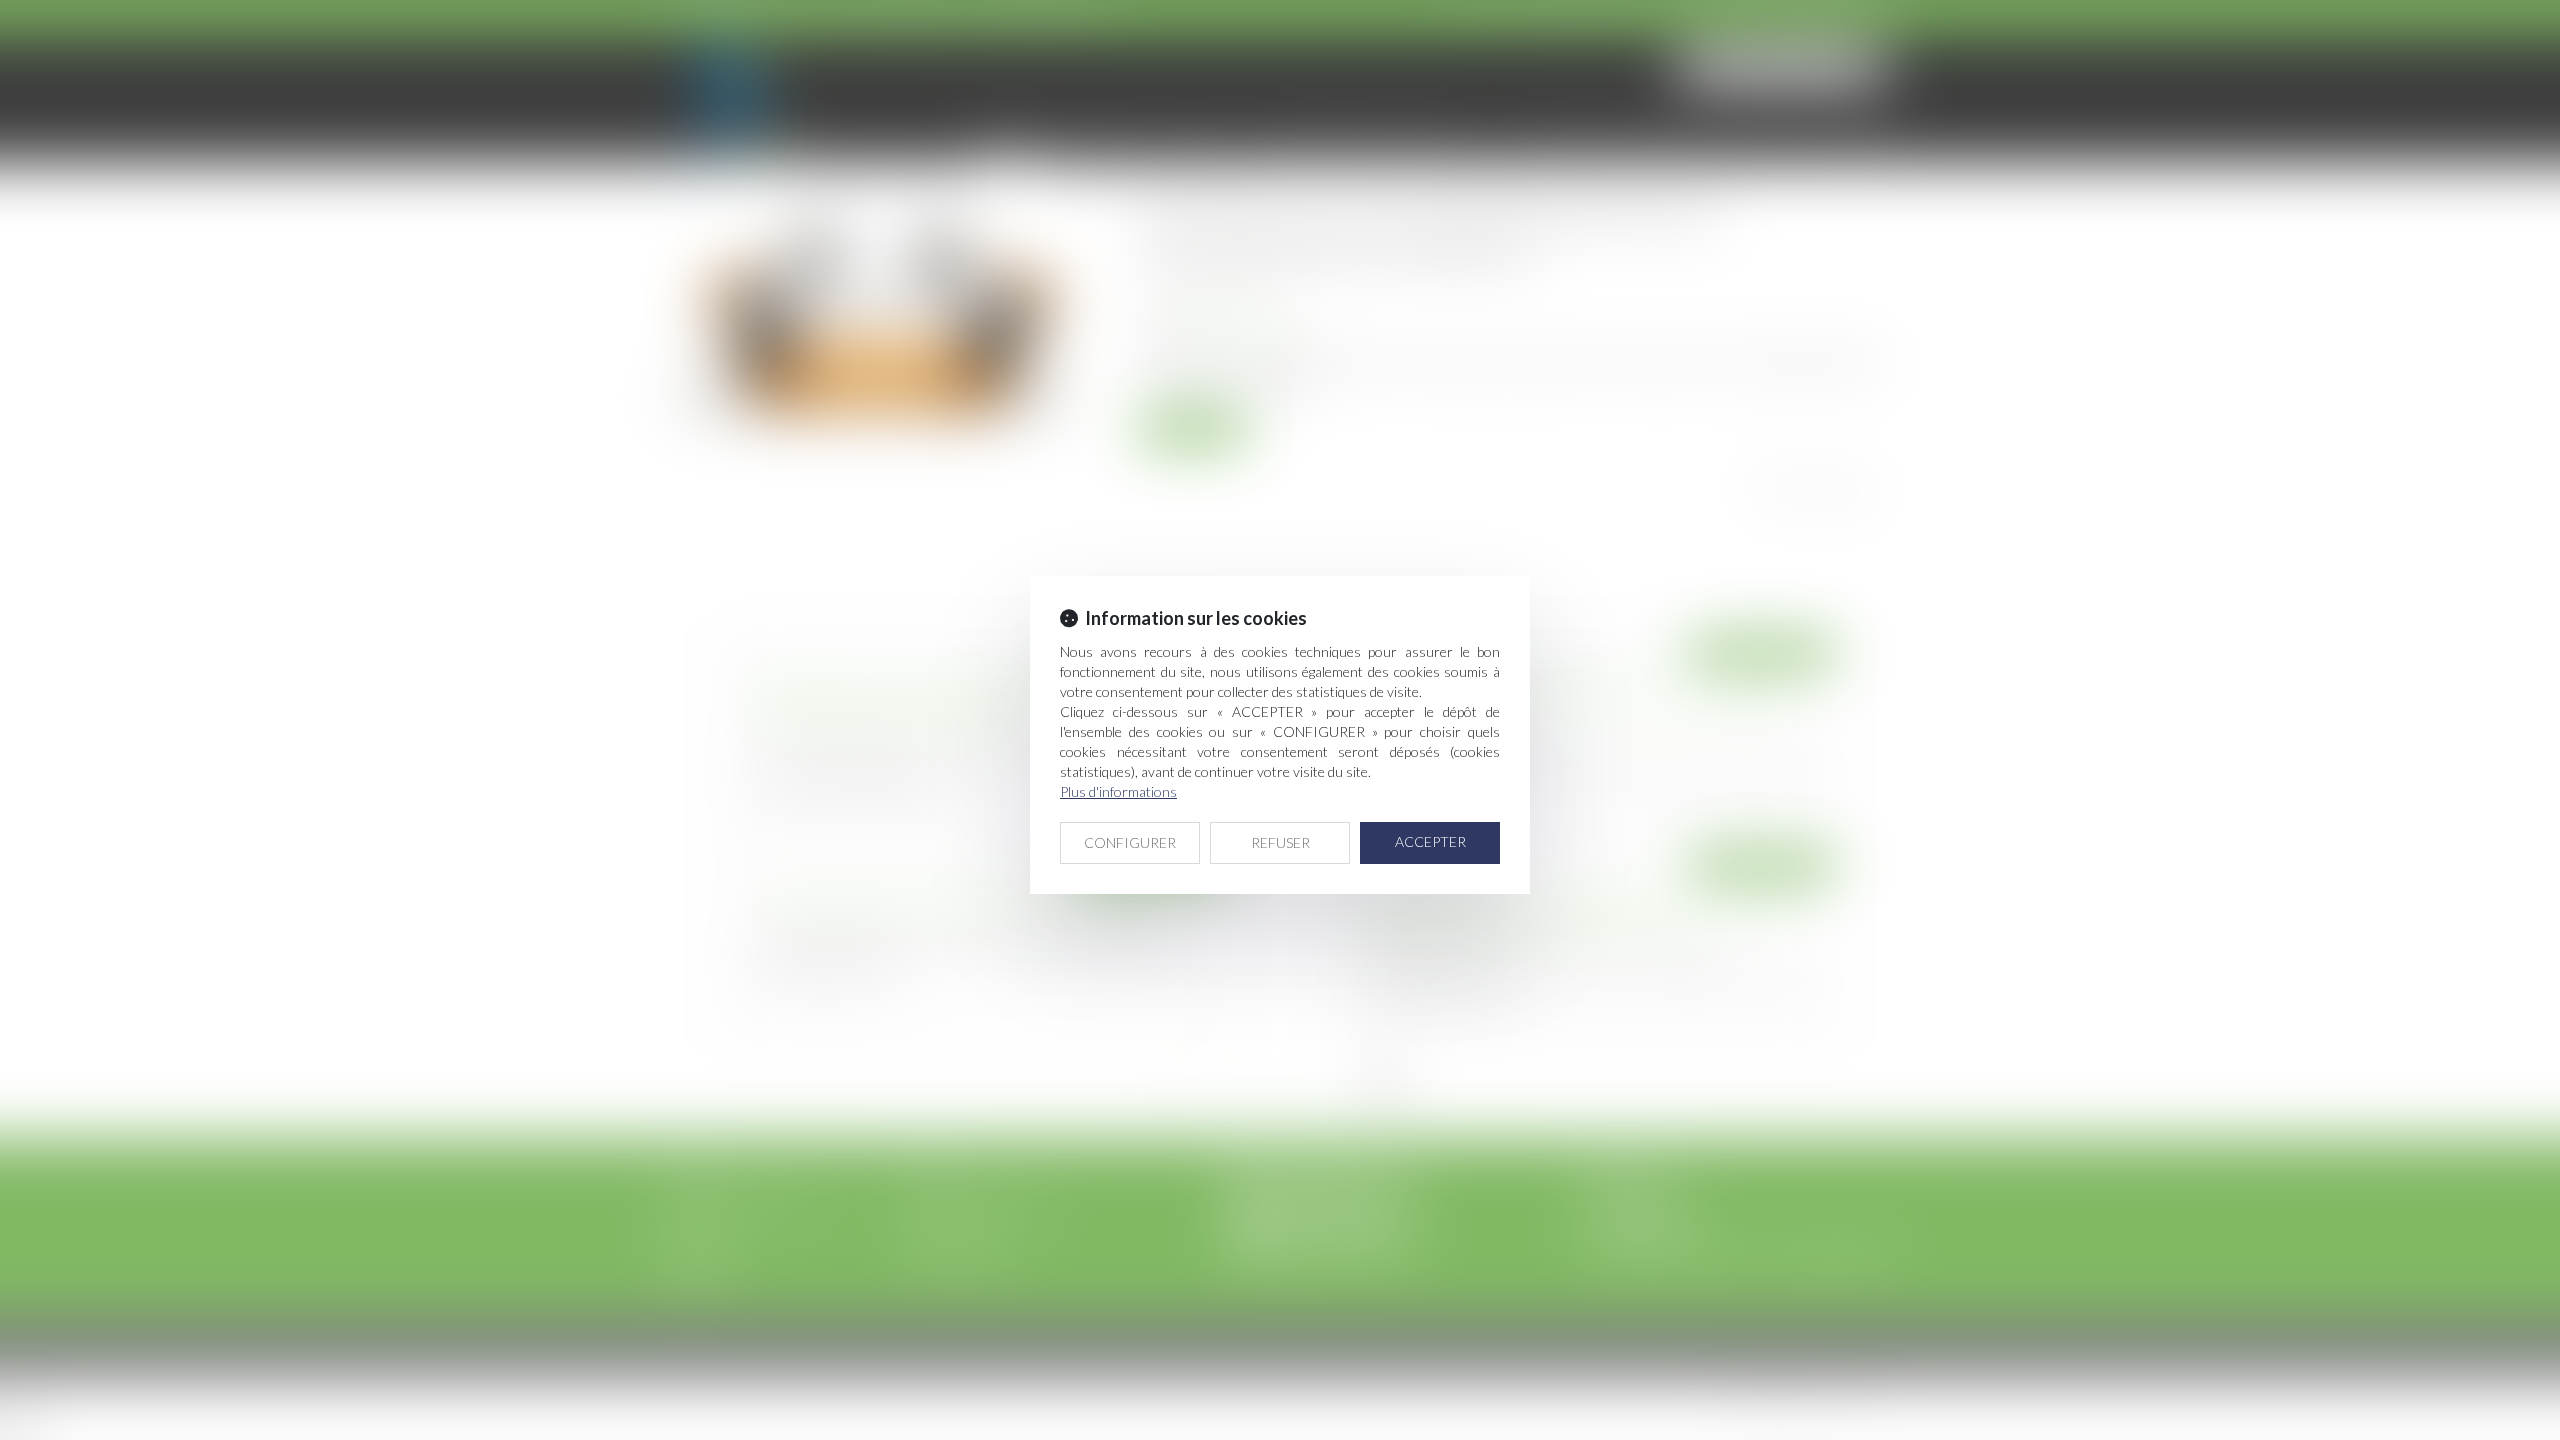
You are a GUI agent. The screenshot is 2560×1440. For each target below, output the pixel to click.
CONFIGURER (1130, 842)
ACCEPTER (1430, 841)
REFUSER (1280, 842)
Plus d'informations (1118, 791)
